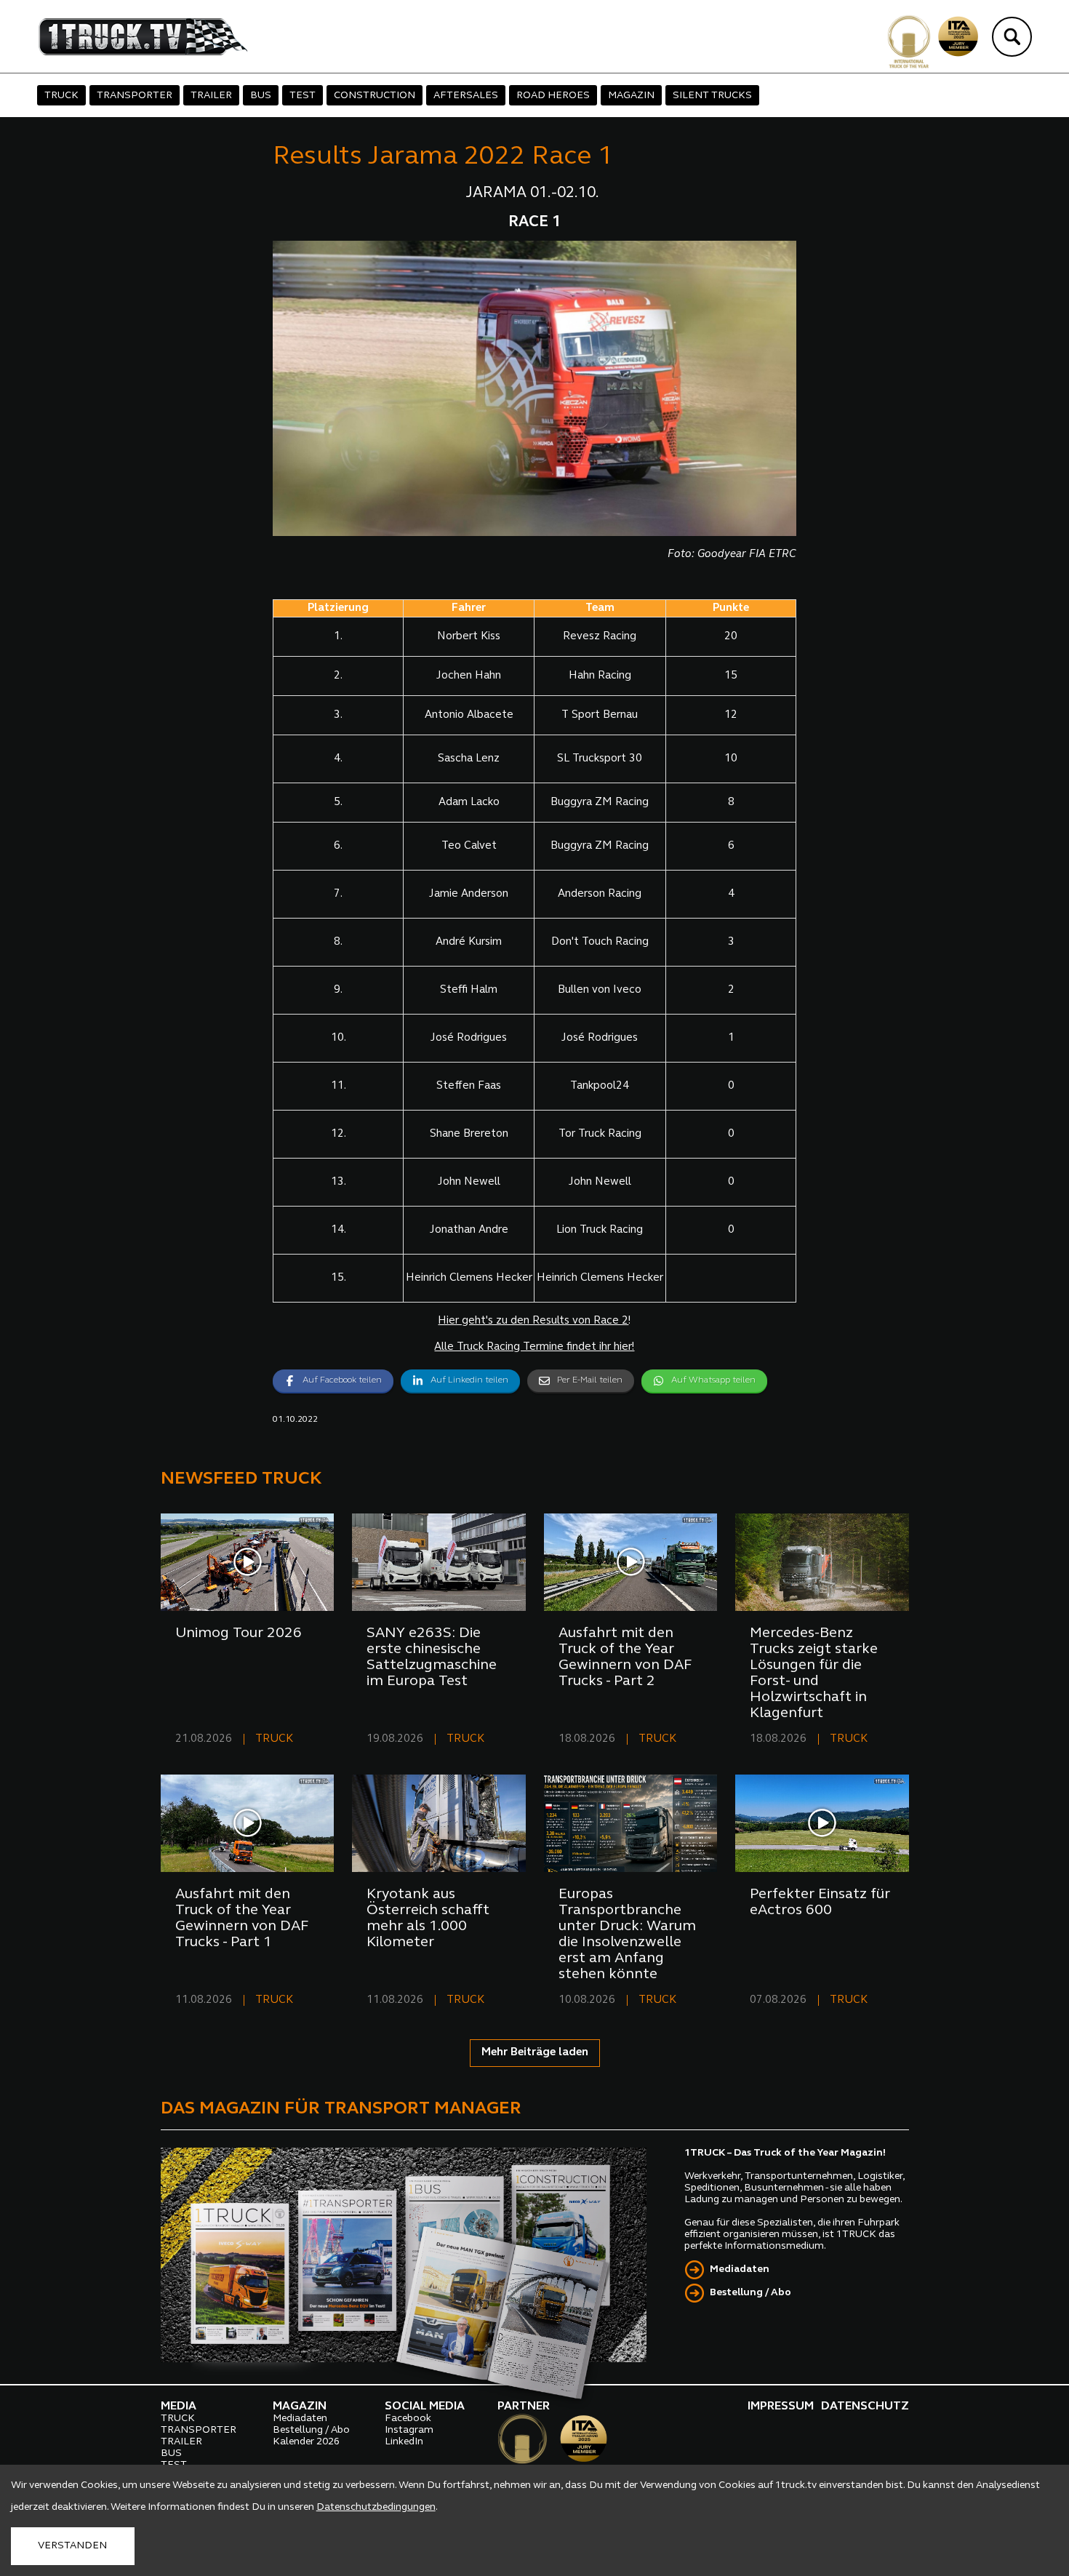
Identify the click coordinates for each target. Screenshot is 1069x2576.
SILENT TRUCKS (712, 96)
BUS (261, 96)
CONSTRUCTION (375, 96)
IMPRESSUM (781, 2407)
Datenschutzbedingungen (376, 2507)
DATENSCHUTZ (865, 2407)
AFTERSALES (466, 96)
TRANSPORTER (135, 96)
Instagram (409, 2430)
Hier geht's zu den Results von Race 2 (533, 1321)
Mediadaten (740, 2269)
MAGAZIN (631, 96)
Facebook (408, 2419)
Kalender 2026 (306, 2442)
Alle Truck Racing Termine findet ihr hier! (534, 1347)
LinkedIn (404, 2442)
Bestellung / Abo (750, 2293)
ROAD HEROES (553, 96)
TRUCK (61, 96)
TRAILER (211, 96)
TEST (303, 96)
